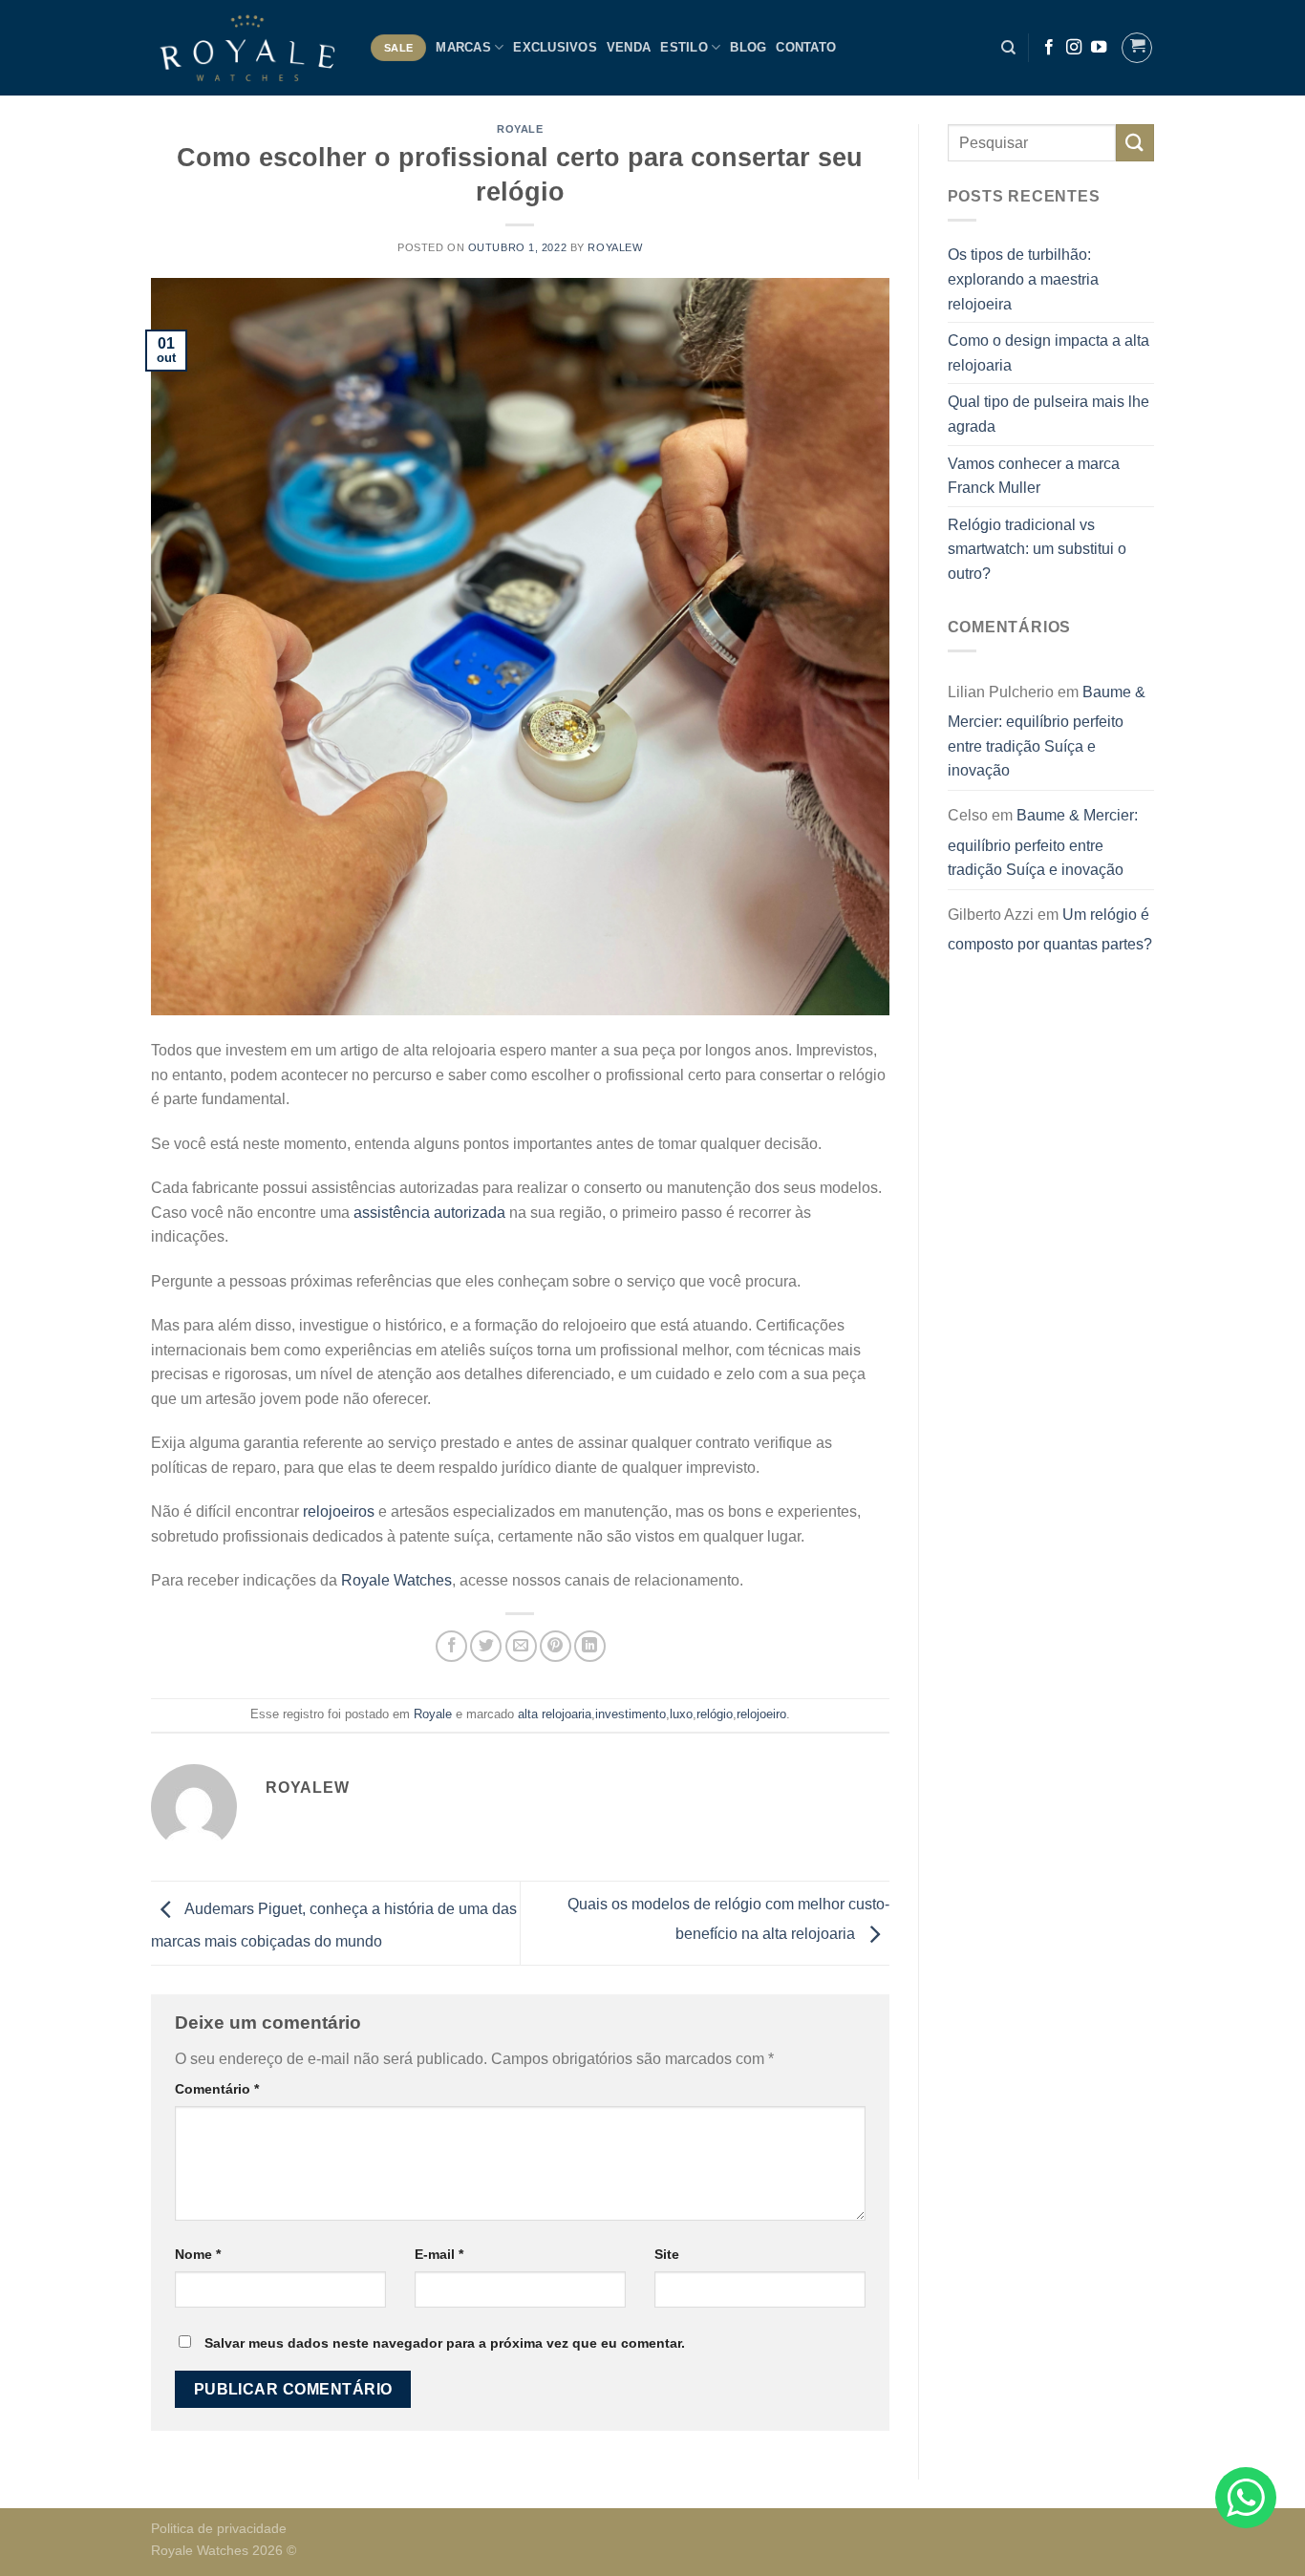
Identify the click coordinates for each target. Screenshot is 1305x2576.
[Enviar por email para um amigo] (521, 1646)
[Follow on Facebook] (1049, 48)
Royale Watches (396, 1580)
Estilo (684, 47)
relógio (715, 1714)
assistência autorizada (429, 1213)
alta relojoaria (555, 1714)
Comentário (217, 2089)
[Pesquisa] (1008, 48)
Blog (748, 47)
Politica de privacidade (219, 2528)
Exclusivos (555, 47)
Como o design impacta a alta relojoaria (1048, 353)
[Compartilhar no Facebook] (451, 1646)
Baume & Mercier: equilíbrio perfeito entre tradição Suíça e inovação (1047, 732)
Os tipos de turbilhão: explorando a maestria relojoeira (1023, 279)
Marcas (463, 47)
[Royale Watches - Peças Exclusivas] (246, 47)
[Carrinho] (1137, 48)
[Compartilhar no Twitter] (486, 1646)
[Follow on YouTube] (1099, 48)
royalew (615, 247)
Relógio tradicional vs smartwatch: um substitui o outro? (1037, 549)
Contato (806, 47)
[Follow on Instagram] (1074, 48)
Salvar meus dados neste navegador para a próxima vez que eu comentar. (445, 2343)
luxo (681, 1714)
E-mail (439, 2254)
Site (667, 2254)
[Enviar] (1135, 143)
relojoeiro (761, 1714)
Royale (520, 129)
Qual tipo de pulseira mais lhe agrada (1048, 414)
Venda (629, 47)
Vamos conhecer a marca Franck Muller (1034, 476)
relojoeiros (337, 1512)
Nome (198, 2254)
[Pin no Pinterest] (556, 1646)
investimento (631, 1714)
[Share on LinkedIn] (590, 1646)
